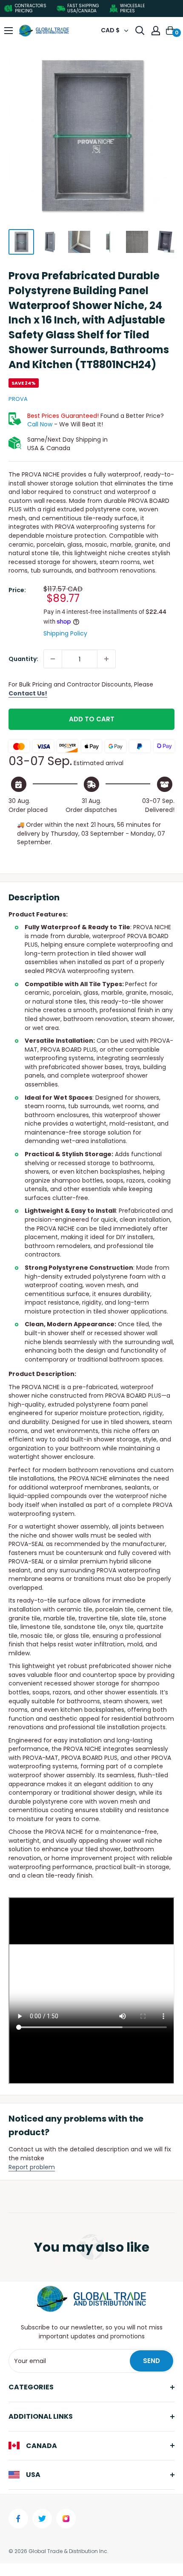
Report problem (32, 2167)
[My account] (156, 31)
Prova (18, 399)
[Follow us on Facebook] (18, 2519)
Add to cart (92, 719)
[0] (171, 31)
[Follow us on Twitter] (42, 2519)
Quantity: (23, 659)
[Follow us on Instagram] (66, 2519)
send (152, 2361)
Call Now (40, 424)
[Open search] (140, 31)
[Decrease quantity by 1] (53, 659)
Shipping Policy (65, 633)
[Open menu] (9, 31)
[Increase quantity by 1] (106, 659)
